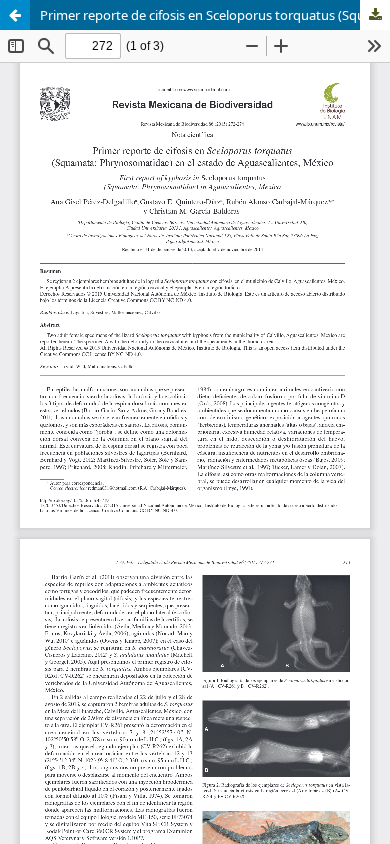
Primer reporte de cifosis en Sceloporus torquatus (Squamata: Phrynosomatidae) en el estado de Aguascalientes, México (215, 15)
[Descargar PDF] (375, 15)
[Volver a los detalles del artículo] (15, 15)
